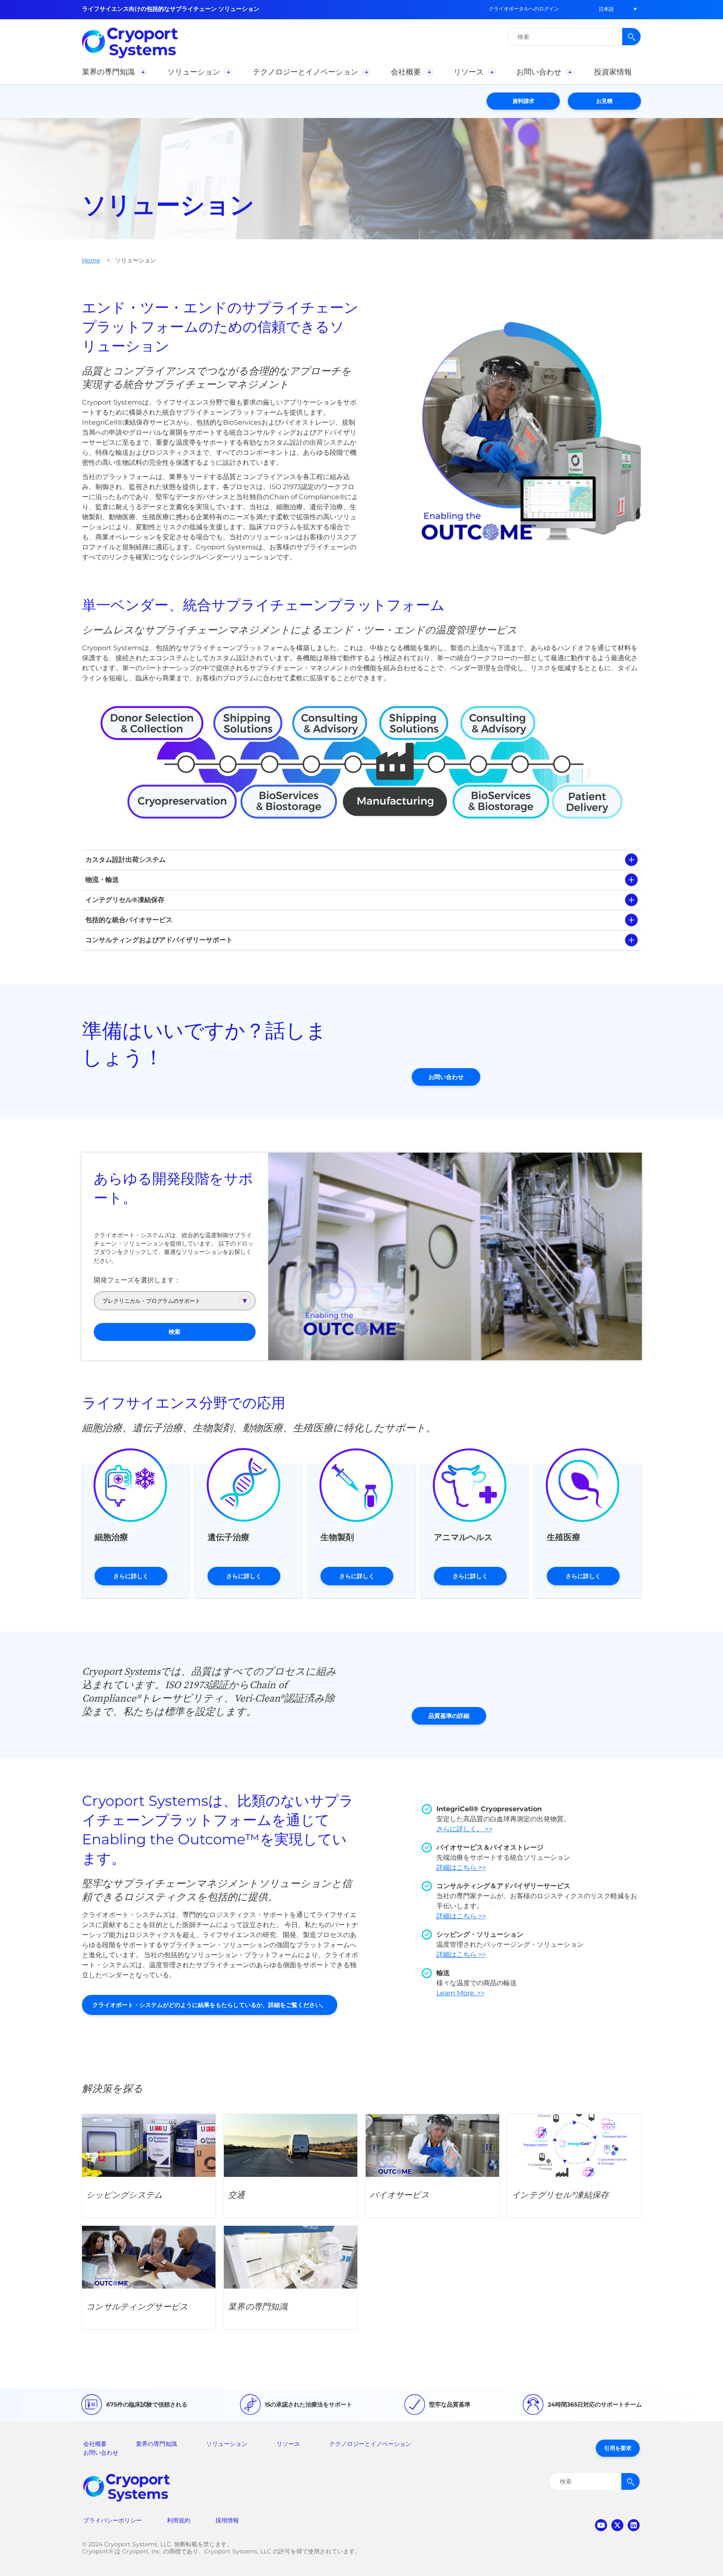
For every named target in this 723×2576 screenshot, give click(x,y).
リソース (288, 2444)
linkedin (634, 2525)
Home (91, 260)
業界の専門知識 (156, 2444)
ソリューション (227, 2444)
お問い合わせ (446, 1077)
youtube (601, 2525)
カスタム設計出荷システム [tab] (126, 860)
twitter (617, 2525)
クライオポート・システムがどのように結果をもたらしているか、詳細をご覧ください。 (210, 2005)
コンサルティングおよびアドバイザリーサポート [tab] (159, 940)
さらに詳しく (131, 1576)
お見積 (604, 101)
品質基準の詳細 (449, 1716)
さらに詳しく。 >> (464, 1829)
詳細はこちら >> (461, 1867)
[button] (606, 9)
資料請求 (523, 101)
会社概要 (95, 2444)
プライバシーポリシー (113, 2520)
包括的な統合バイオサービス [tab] (129, 920)
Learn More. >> (460, 1993)
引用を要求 (618, 2448)
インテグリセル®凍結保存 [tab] (125, 900)
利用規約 (179, 2520)
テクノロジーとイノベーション (370, 2444)
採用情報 (227, 2520)
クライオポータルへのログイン (524, 9)
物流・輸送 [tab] (102, 880)
